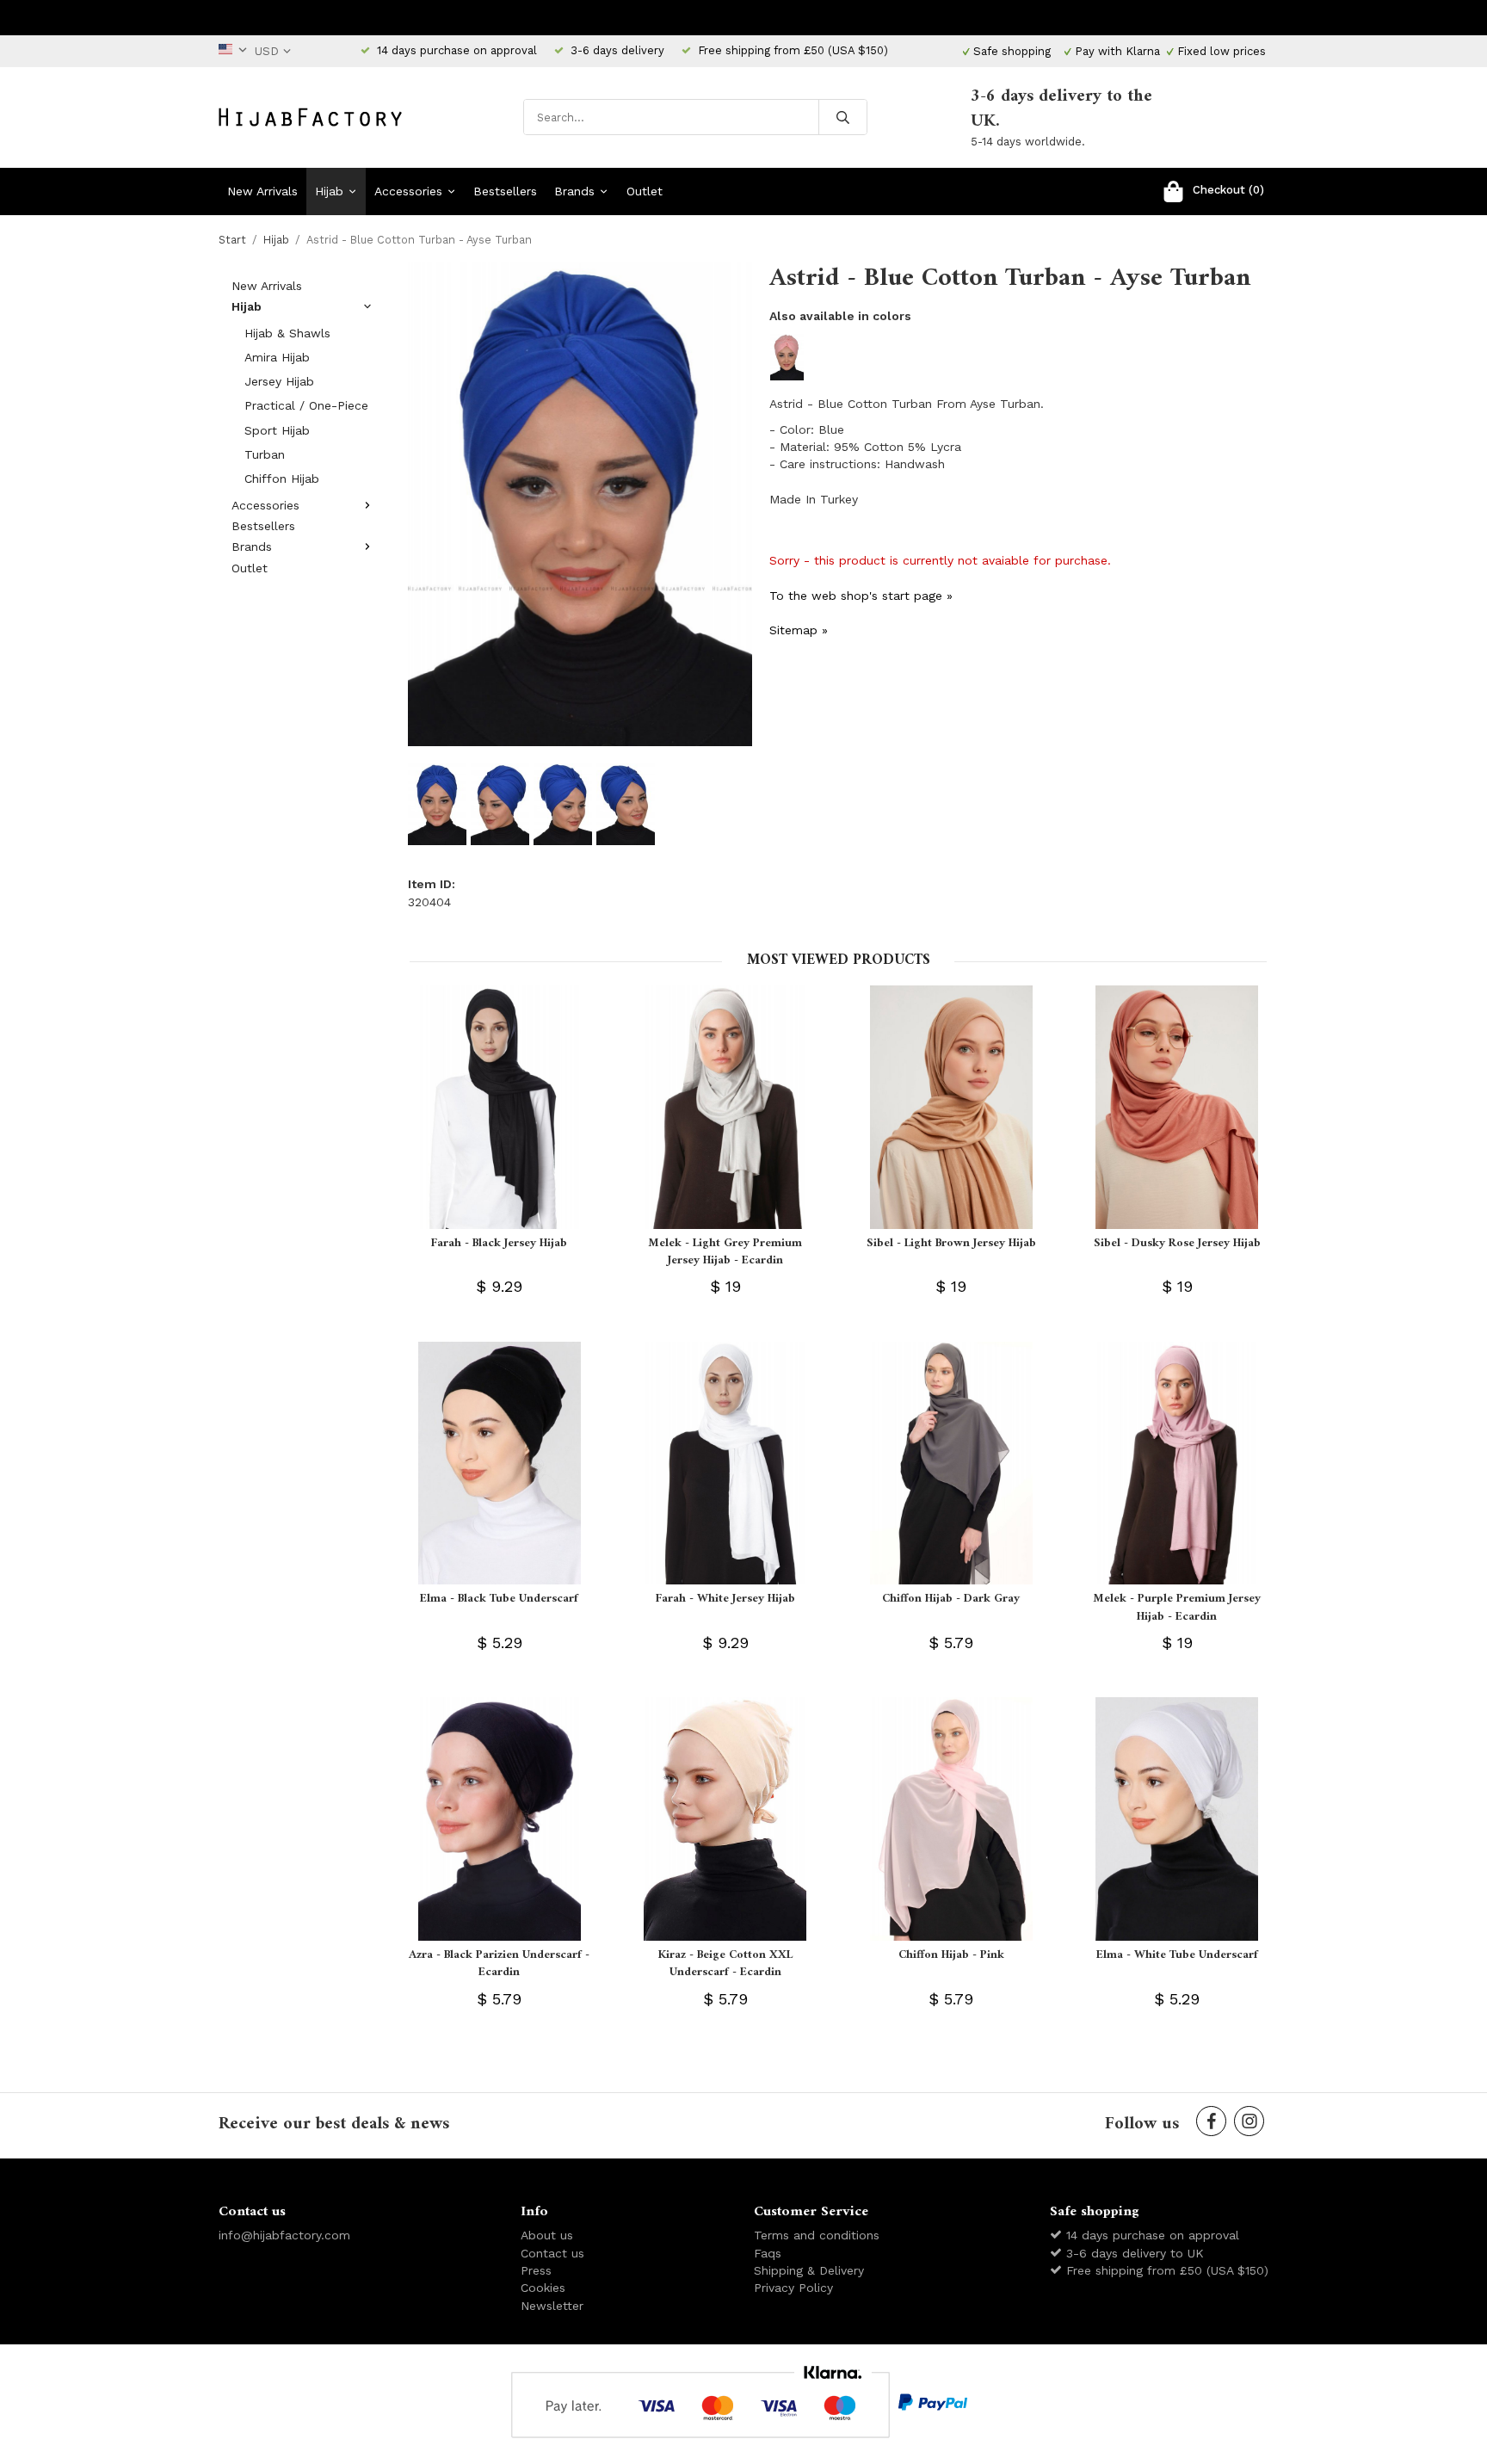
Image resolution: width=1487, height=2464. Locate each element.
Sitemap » (799, 630)
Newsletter (552, 2306)
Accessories (408, 191)
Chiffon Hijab (282, 479)
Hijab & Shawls (287, 333)
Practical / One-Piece (306, 405)
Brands (574, 191)
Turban (265, 454)
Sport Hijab (277, 430)
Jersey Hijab (279, 381)
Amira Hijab (277, 357)
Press (536, 2270)
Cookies (543, 2288)
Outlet (645, 191)
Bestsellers (505, 191)
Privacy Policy (793, 2288)
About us (547, 2235)
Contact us (552, 2253)
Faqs (768, 2253)
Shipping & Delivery (809, 2270)
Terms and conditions (817, 2235)
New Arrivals (262, 191)
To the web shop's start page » (861, 596)
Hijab (329, 191)
